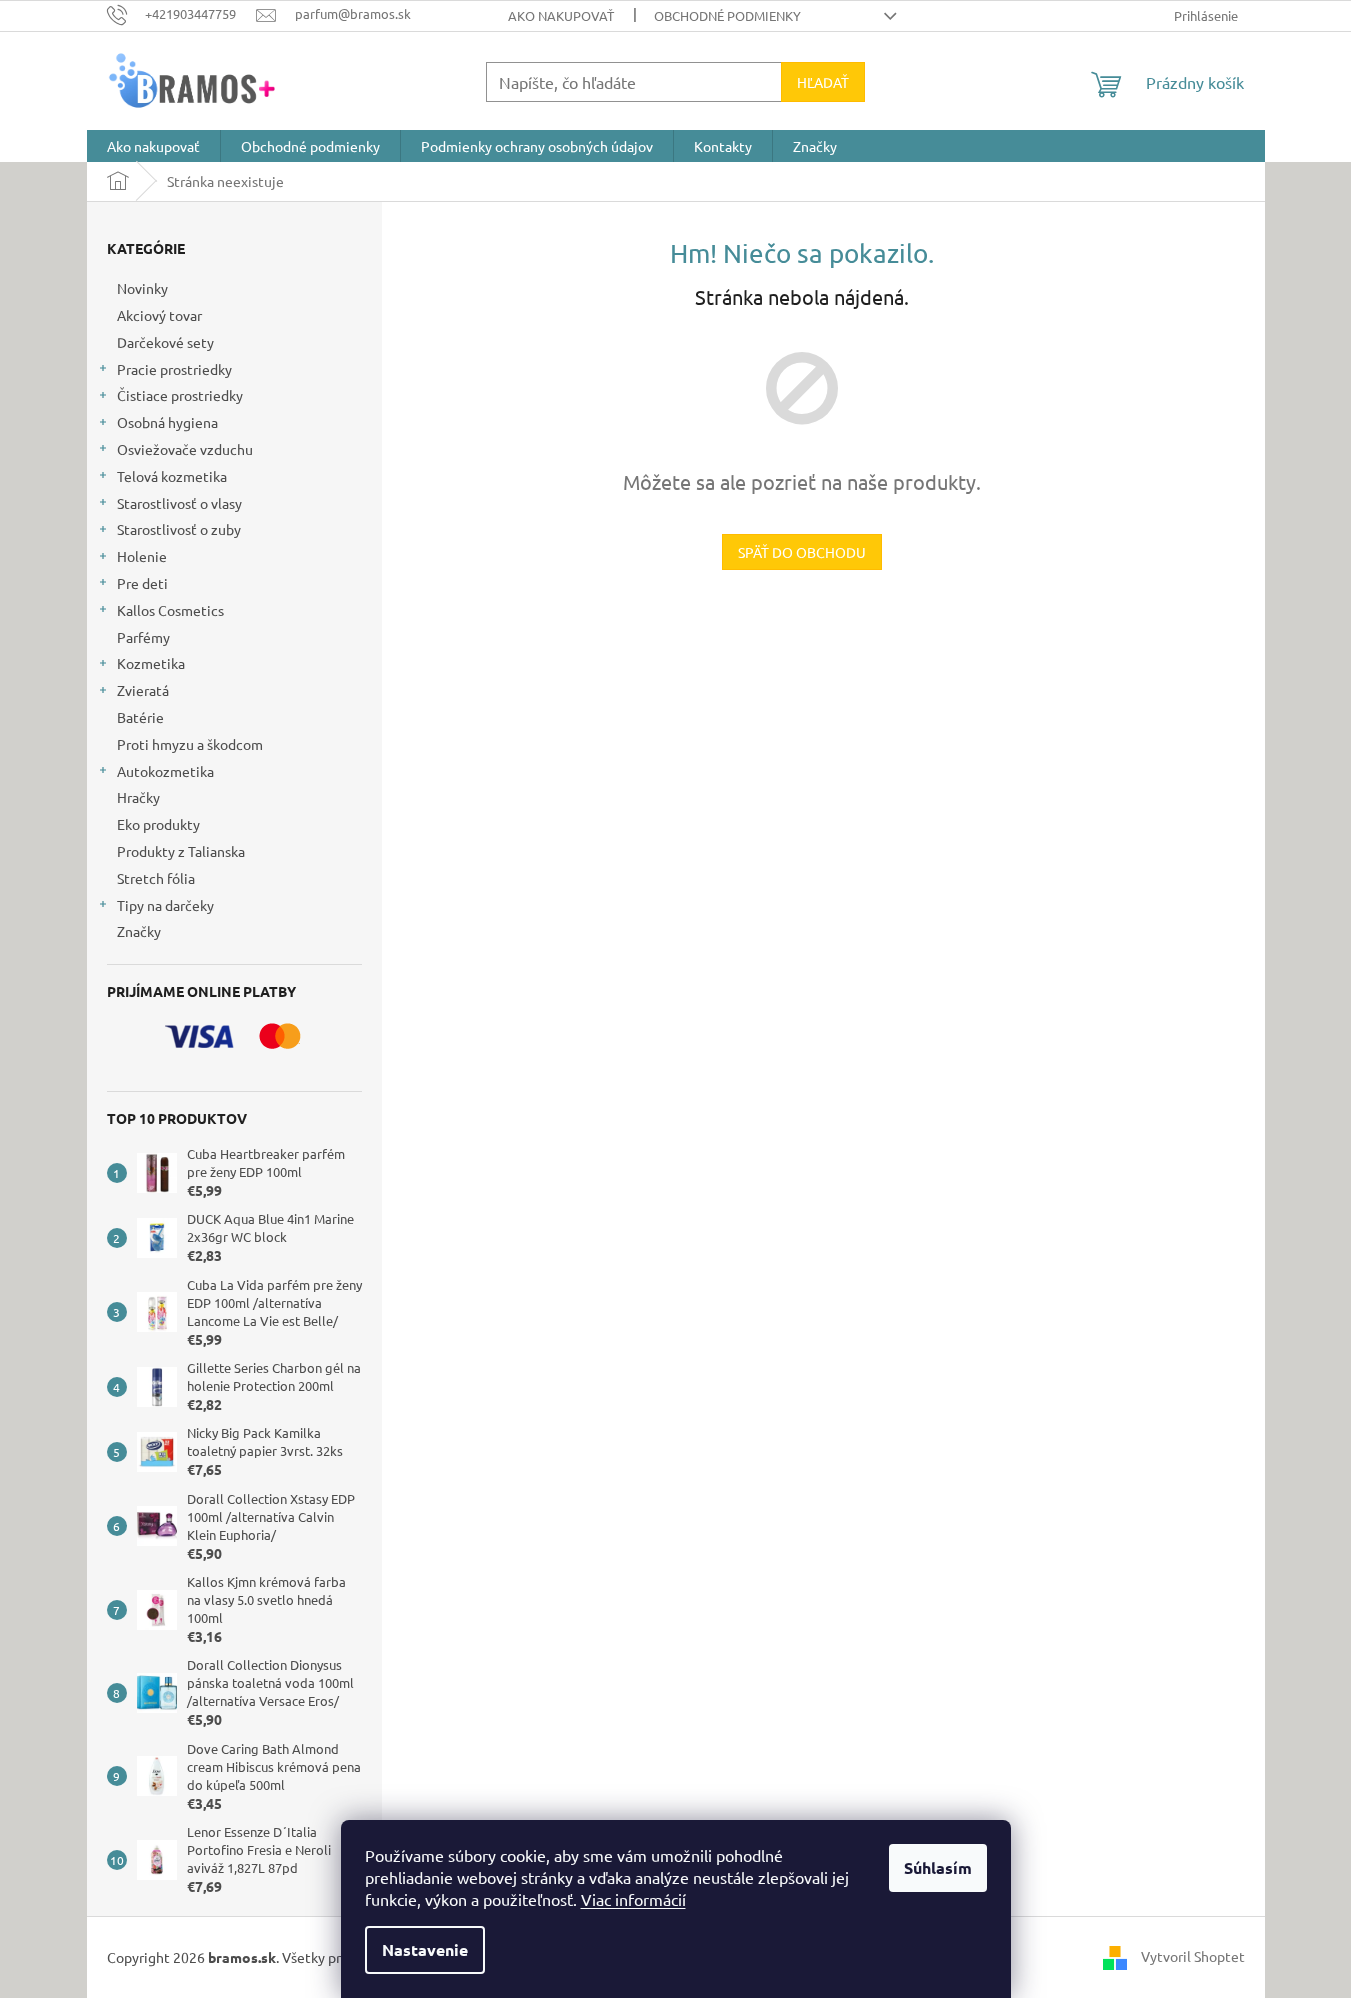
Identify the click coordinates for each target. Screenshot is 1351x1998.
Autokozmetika (165, 771)
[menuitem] (153, 146)
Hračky (138, 797)
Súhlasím (938, 1867)
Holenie (142, 556)
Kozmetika (151, 663)
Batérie (140, 717)
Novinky (142, 288)
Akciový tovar (159, 315)
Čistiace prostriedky (180, 395)
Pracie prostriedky (174, 369)
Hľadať (823, 82)
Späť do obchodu (802, 552)
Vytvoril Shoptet (1193, 1955)
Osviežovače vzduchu (185, 449)
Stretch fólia (156, 878)
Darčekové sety (165, 342)
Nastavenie (425, 1949)
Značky (139, 931)
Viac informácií (633, 1899)
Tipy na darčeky (165, 905)
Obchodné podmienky (727, 15)
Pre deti (142, 583)
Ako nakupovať (561, 15)
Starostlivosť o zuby (179, 529)
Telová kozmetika (172, 476)
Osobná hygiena (167, 422)
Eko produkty (158, 824)
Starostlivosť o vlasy (179, 503)
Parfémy (143, 637)
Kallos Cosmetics (170, 610)
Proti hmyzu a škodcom (190, 744)
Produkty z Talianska (181, 851)
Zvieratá (143, 690)
